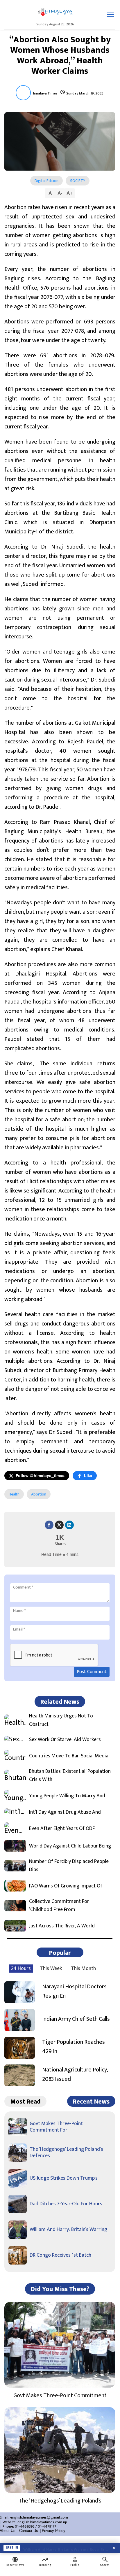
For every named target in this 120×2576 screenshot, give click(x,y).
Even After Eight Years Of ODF (62, 1829)
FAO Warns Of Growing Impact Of (66, 1886)
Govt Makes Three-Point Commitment (60, 2395)
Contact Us (29, 2531)
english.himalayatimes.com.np (42, 2522)
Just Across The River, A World (62, 1926)
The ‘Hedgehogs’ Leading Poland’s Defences (66, 2153)
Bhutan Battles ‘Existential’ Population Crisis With (70, 1776)
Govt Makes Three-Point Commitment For (56, 2127)
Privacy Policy (54, 2531)
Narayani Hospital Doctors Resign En (74, 1991)
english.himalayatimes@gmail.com (39, 2517)
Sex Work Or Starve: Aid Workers (65, 1740)
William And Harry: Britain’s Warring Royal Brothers (66, 2548)
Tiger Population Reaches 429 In (74, 2047)
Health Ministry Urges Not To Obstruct (61, 1720)
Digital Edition (46, 181)
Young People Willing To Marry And (67, 1796)
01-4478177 (47, 2526)
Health (14, 1494)
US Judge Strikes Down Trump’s (64, 2178)
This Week (51, 1969)
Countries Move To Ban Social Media (69, 1756)
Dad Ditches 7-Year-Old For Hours (66, 2204)
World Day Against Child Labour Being (70, 1846)
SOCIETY (78, 181)
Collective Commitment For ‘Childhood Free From (59, 1906)
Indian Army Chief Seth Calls (76, 2019)
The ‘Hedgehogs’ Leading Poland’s (60, 2501)
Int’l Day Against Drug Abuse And (65, 1812)
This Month (83, 1969)
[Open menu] (111, 15)
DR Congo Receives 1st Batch (60, 2255)
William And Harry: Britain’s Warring (68, 2230)
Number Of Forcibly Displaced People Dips (69, 1866)
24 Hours (21, 1969)
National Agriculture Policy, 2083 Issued (75, 2074)
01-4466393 (25, 2526)
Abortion (39, 1494)
